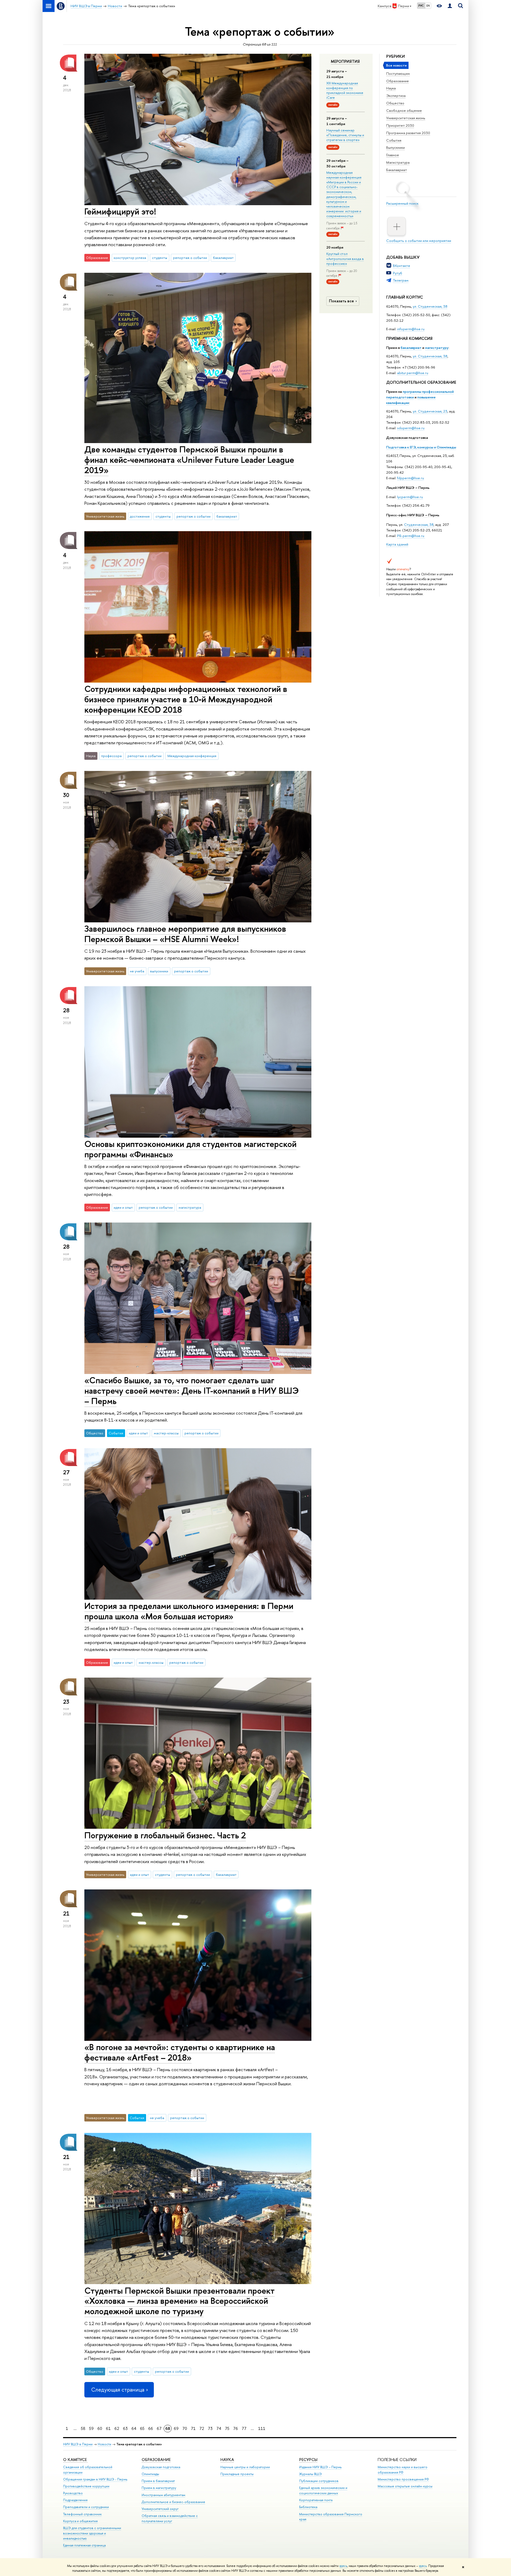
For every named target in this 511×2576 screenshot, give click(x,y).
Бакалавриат (397, 170)
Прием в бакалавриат (158, 2481)
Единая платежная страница (84, 2545)
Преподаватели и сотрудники (86, 2507)
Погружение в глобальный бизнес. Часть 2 (165, 1835)
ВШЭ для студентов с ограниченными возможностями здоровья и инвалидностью (92, 2533)
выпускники (159, 971)
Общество (395, 103)
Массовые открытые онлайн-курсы (405, 2486)
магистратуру (437, 348)
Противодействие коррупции (86, 2486)
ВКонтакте (401, 266)
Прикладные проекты (237, 2474)
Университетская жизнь (406, 118)
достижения (140, 516)
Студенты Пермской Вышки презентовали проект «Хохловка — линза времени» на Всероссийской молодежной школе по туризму (180, 2301)
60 (100, 2428)
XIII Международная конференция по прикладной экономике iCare (345, 90)
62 (117, 2428)
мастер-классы (166, 1433)
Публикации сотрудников (319, 2481)
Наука (391, 88)
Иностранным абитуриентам (163, 2495)
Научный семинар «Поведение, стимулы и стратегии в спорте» (345, 135)
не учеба (137, 971)
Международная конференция (192, 756)
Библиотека (308, 2507)
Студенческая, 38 (419, 525)
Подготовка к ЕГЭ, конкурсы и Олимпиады (421, 447)
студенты (160, 258)
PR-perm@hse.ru (411, 536)
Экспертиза (396, 96)
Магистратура (398, 162)
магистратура (190, 1207)
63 (125, 2428)
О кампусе (75, 2460)
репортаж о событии (190, 258)
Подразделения (75, 2500)
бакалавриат (411, 348)
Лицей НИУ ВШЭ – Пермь (408, 488)
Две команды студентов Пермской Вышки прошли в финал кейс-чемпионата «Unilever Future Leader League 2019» (189, 460)
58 (83, 2428)
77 (244, 2428)
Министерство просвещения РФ (403, 2479)
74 (219, 2428)
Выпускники (395, 147)
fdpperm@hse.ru (411, 478)
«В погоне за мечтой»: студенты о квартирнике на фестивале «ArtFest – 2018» (180, 2052)
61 (108, 2428)
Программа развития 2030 (408, 133)
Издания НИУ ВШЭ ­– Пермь (320, 2467)
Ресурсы (308, 2460)
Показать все (341, 301)
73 (210, 2428)
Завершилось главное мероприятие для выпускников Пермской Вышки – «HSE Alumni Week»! (185, 934)
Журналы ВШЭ (310, 2474)
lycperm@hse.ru (410, 497)
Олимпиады (150, 2474)
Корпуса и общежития (80, 2521)
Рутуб (397, 273)
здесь (343, 2566)
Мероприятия (345, 61)
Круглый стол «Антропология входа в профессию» (345, 258)
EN (428, 6)
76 (236, 2428)
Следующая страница (118, 2390)
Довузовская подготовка (407, 437)
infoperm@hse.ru (411, 329)
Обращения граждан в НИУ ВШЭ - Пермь (95, 2479)
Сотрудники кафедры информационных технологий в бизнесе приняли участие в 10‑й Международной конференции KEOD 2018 (186, 699)
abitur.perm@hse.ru (413, 373)
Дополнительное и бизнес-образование (173, 2502)
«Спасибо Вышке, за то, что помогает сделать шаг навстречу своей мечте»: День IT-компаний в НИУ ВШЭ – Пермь (192, 1390)
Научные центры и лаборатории (245, 2467)
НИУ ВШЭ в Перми (78, 2444)
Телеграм (401, 280)
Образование (397, 81)
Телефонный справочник (82, 2514)
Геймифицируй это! (120, 211)
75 (227, 2428)
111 (262, 2428)
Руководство (73, 2493)
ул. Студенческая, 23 (430, 411)
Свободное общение (404, 110)
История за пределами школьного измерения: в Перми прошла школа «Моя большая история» (189, 1611)
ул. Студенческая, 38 (430, 306)
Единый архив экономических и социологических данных (323, 2490)
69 (176, 2428)
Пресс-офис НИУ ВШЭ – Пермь (413, 515)
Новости (104, 2444)
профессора (111, 756)
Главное (393, 155)
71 (193, 2428)
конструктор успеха (130, 258)
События (394, 140)
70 (185, 2428)
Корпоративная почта (316, 2500)
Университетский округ (160, 2509)
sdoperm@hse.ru (411, 428)
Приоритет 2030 (400, 125)
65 (142, 2428)
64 (134, 2428)
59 (91, 2428)
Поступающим (398, 73)
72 (202, 2428)
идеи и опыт (123, 1207)
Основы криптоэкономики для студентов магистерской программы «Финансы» (190, 1149)
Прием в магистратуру (159, 2488)
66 (151, 2428)
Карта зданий (397, 544)
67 (159, 2428)
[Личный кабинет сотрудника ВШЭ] (450, 6)
